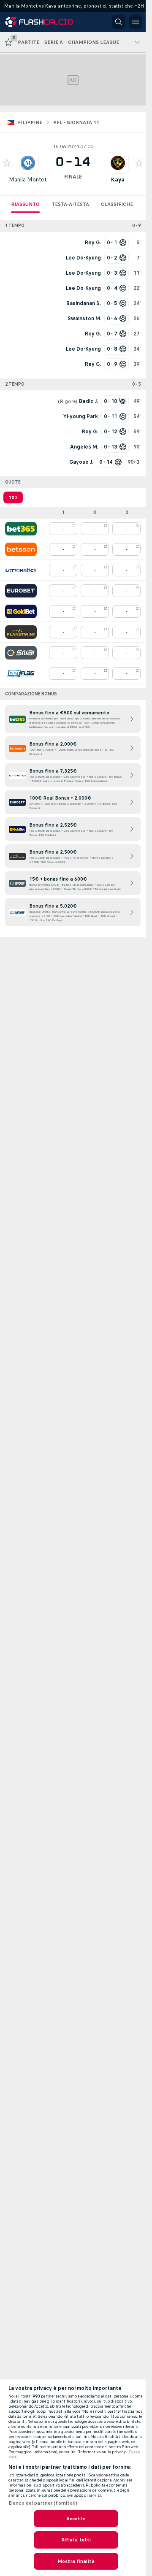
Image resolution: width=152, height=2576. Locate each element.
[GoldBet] (21, 611)
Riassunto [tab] (25, 204)
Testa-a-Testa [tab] (70, 204)
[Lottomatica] (21, 570)
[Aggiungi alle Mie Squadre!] (7, 163)
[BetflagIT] (21, 673)
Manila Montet (28, 180)
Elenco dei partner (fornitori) (43, 2503)
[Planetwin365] (21, 632)
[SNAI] (21, 653)
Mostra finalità (76, 2561)
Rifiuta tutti (76, 2540)
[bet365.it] (21, 529)
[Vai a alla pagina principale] (43, 22)
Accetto (76, 2519)
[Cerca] (119, 22)
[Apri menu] (136, 22)
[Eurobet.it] (21, 591)
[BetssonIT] (21, 549)
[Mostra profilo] (28, 163)
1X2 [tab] (13, 497)
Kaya (118, 180)
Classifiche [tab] (117, 204)
